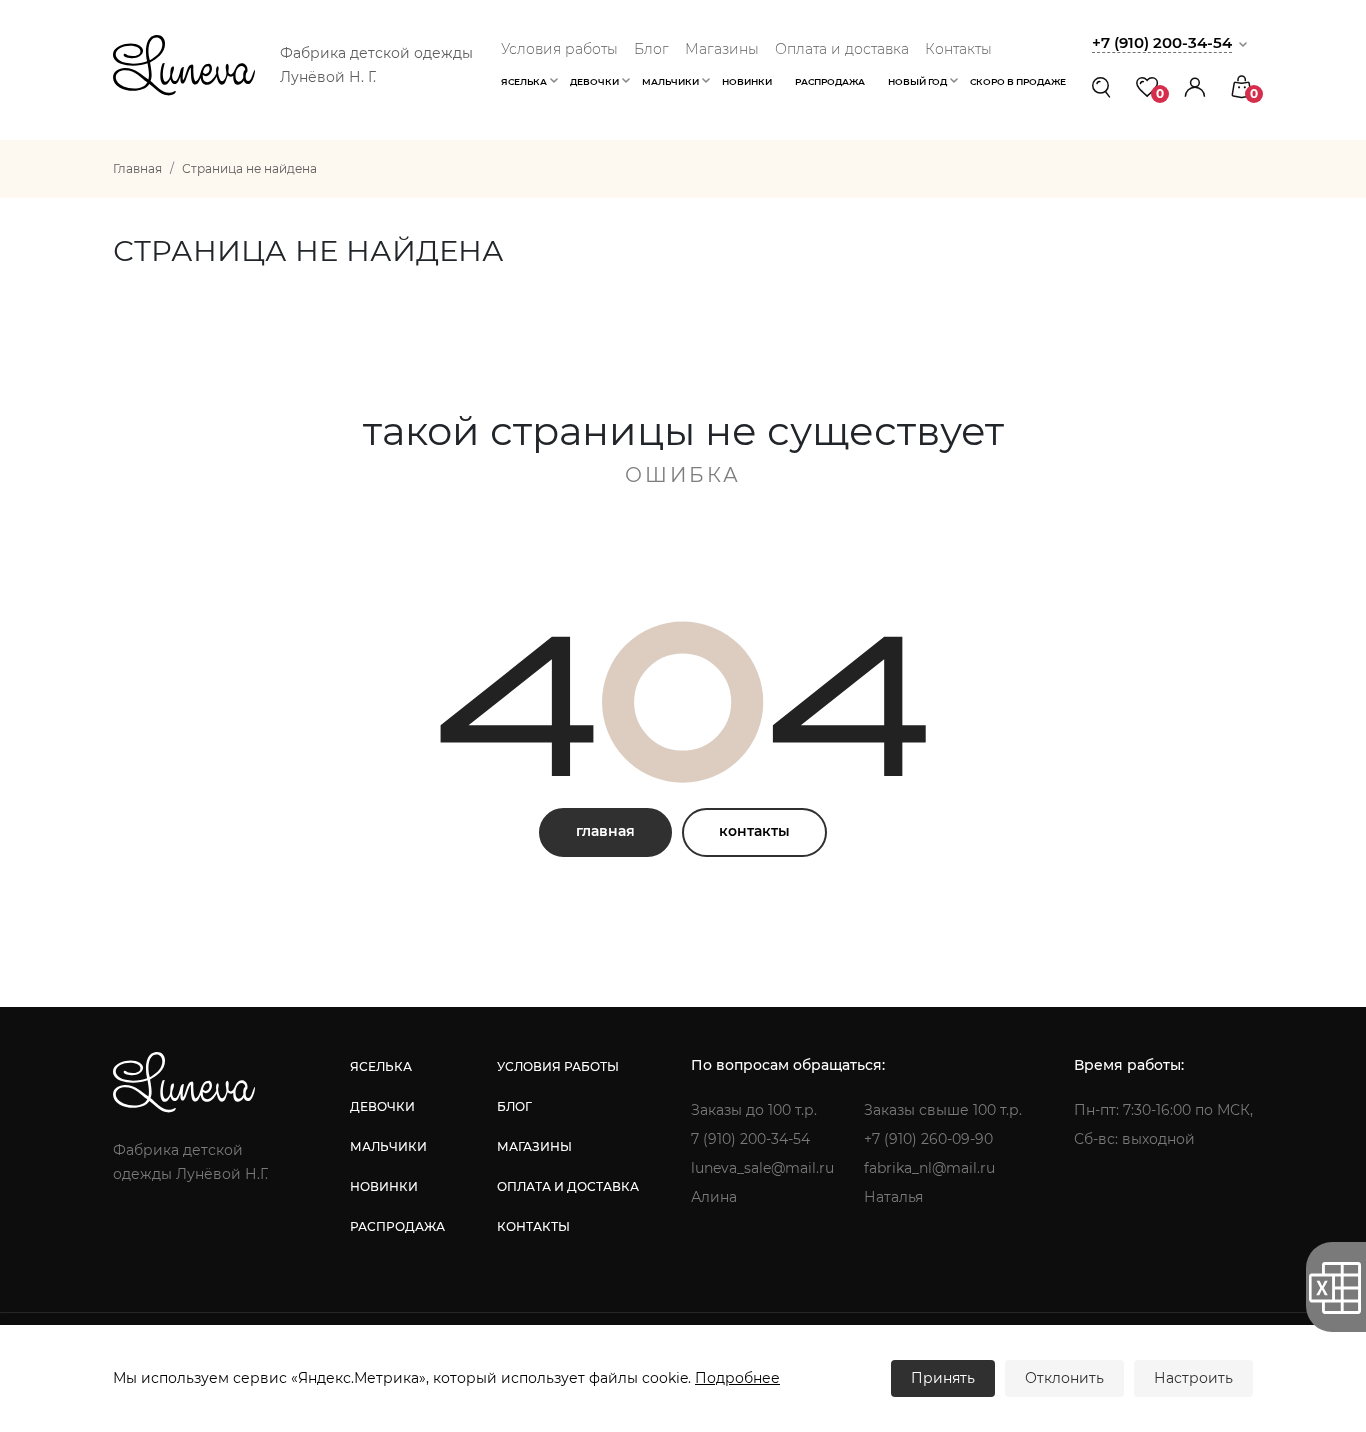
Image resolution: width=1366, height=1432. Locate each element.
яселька (381, 1066)
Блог (651, 49)
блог (514, 1106)
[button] (1195, 86)
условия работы (558, 1066)
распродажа (397, 1226)
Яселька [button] (524, 81)
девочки (382, 1106)
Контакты (958, 49)
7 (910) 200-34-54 (750, 1139)
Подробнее (737, 1378)
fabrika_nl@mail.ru (929, 1168)
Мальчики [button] (670, 81)
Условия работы (559, 49)
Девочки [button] (594, 81)
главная (605, 831)
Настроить (1193, 1378)
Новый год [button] (917, 81)
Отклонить (1064, 1378)
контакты (754, 831)
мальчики (388, 1146)
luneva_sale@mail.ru (762, 1168)
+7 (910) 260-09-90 (928, 1139)
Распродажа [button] (830, 81)
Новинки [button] (747, 81)
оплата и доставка (568, 1186)
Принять (943, 1378)
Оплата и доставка (842, 49)
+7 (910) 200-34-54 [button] (1162, 42)
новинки (384, 1186)
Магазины (722, 49)
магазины (534, 1146)
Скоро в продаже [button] (1018, 81)
